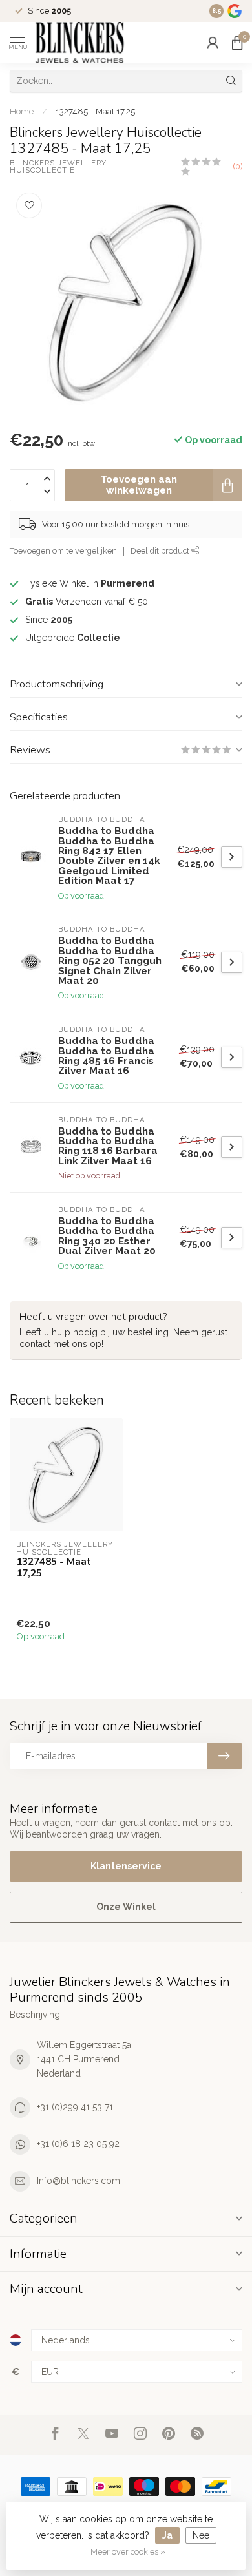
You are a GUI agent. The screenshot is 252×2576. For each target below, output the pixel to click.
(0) (238, 166)
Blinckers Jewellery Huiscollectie (59, 167)
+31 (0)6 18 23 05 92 (78, 2144)
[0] (237, 43)
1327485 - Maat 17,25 (95, 111)
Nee (201, 2535)
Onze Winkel (126, 1907)
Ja (167, 2535)
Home (22, 111)
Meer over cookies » (128, 2552)
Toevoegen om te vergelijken (63, 551)
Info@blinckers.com (79, 2181)
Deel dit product (161, 551)
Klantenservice (126, 1866)
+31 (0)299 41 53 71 (75, 2107)
